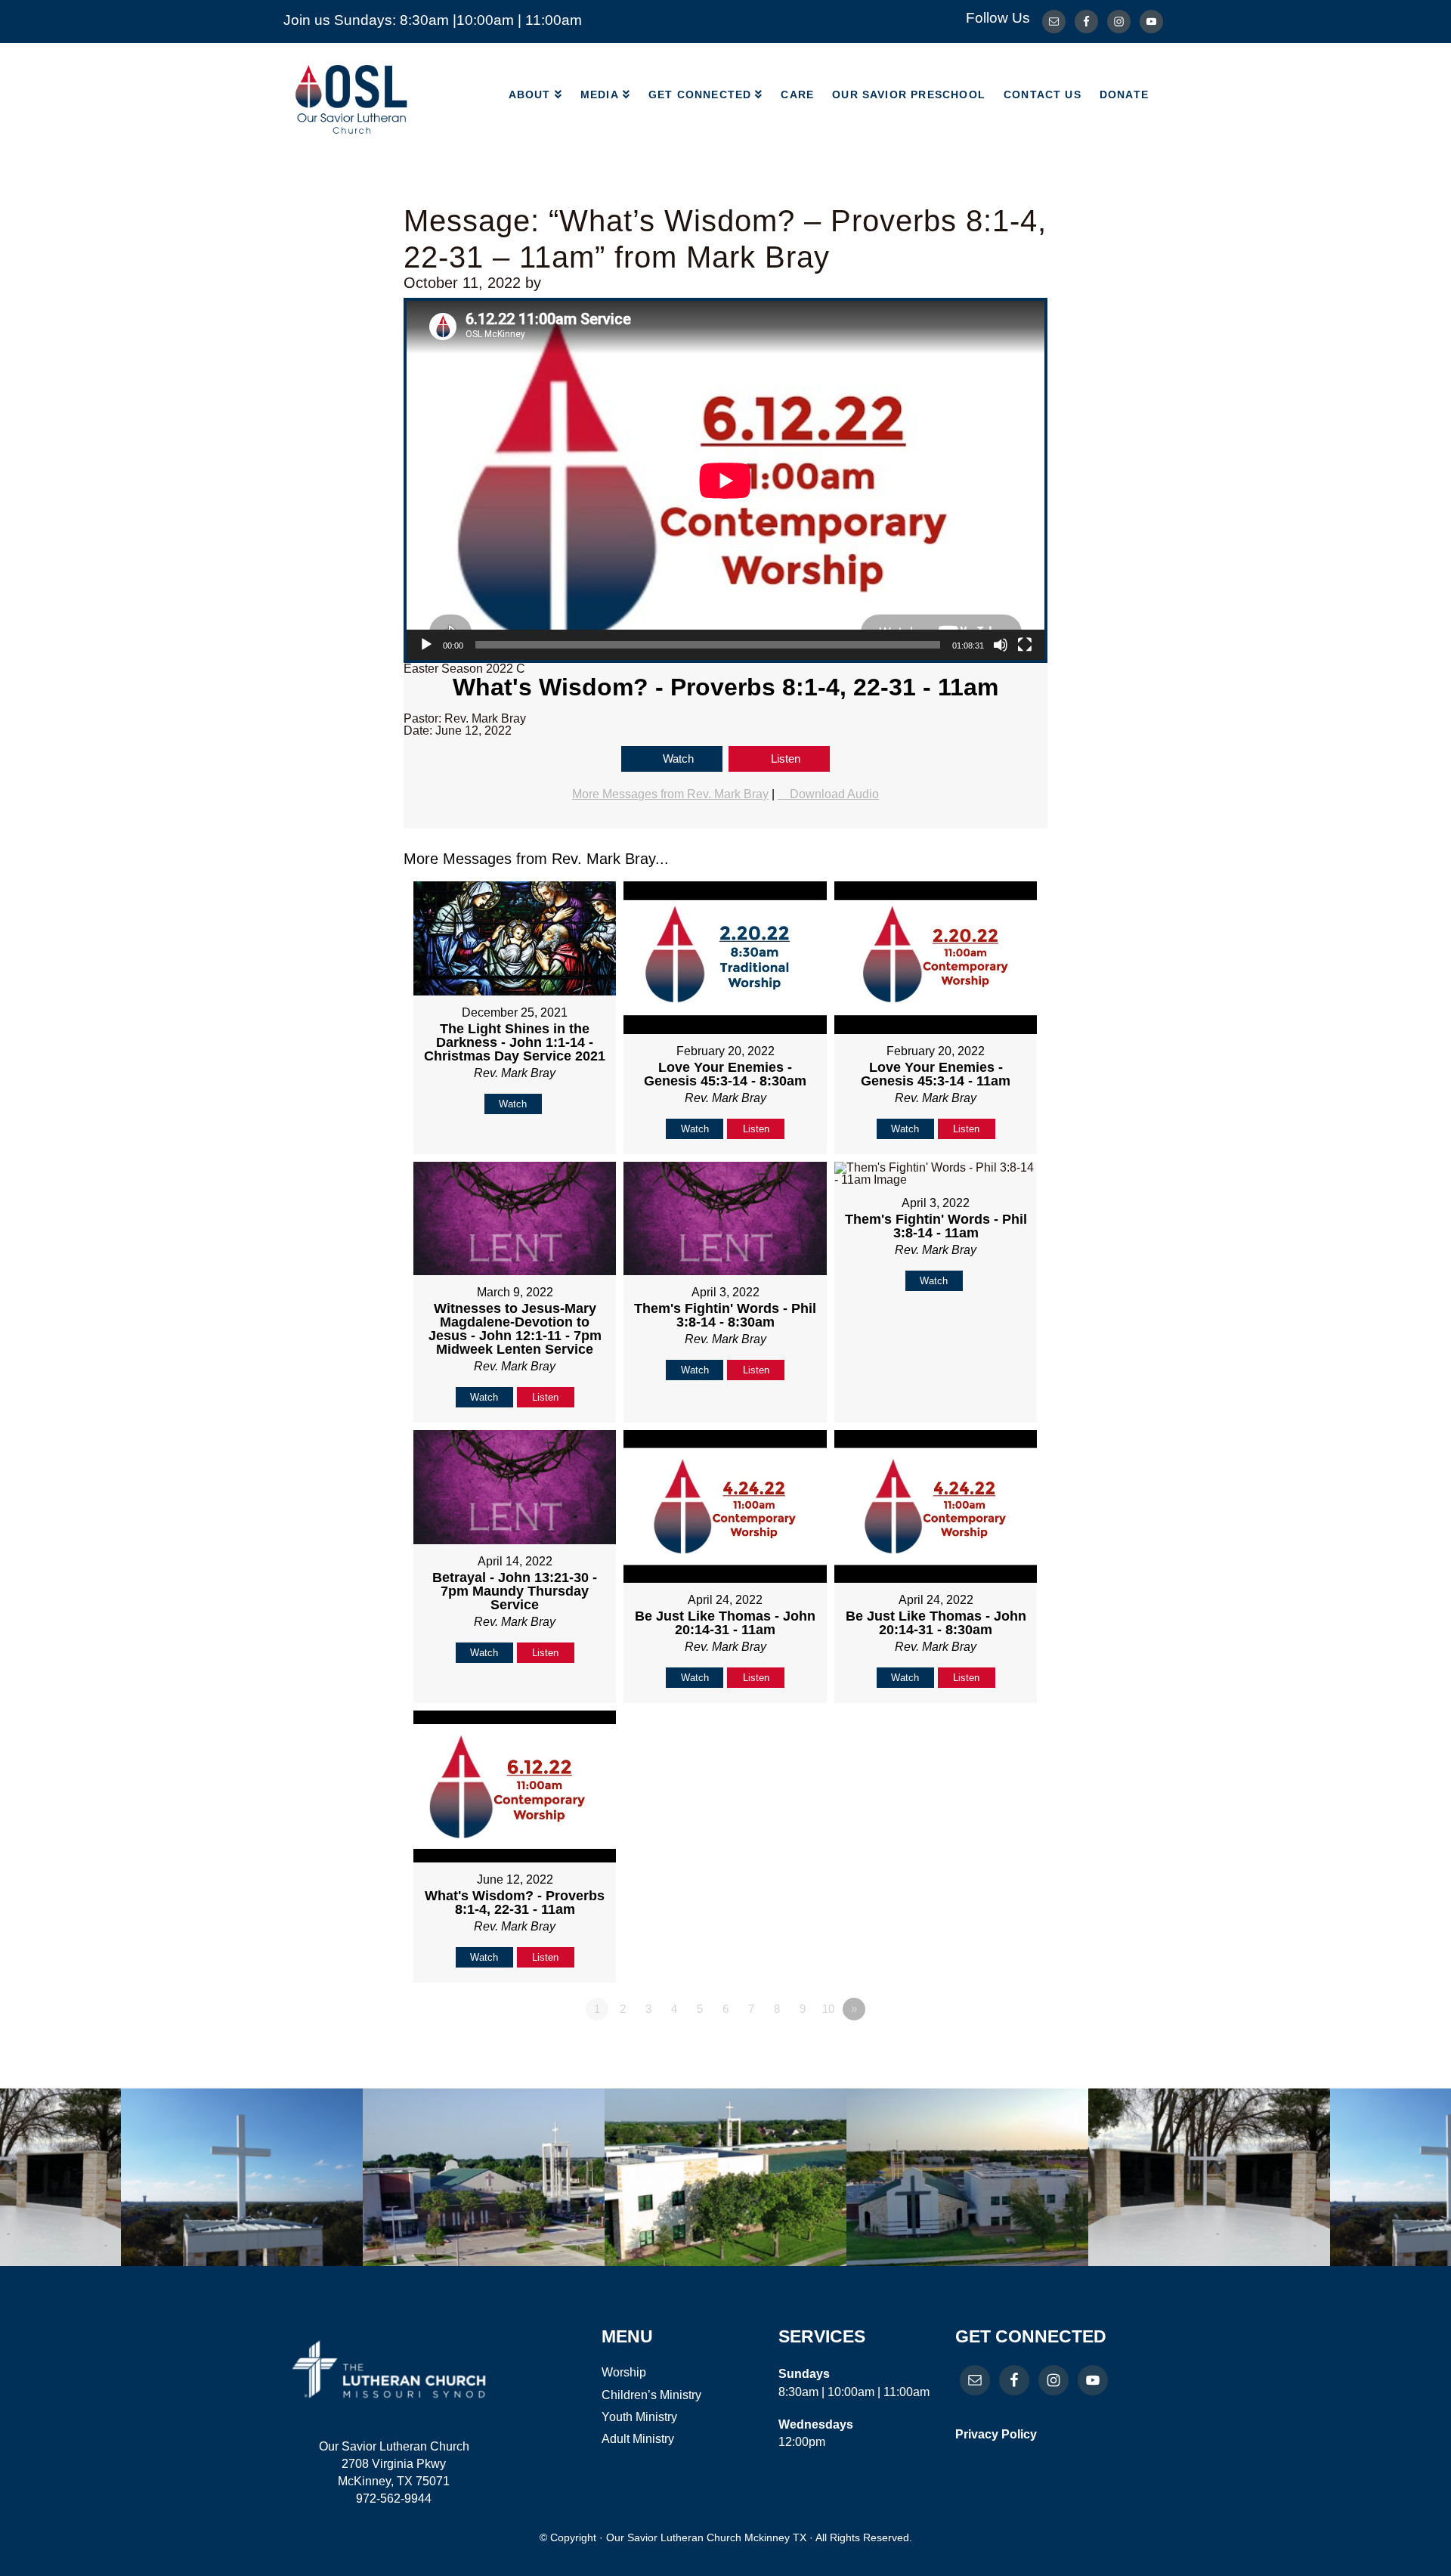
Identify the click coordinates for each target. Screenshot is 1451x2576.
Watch (678, 759)
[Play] (426, 645)
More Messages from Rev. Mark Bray (670, 794)
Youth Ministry (639, 2417)
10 (828, 2009)
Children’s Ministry (651, 2395)
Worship (624, 2372)
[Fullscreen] (1025, 645)
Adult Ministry (638, 2439)
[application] (725, 480)
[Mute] (1001, 645)
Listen (786, 759)
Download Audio (834, 794)
